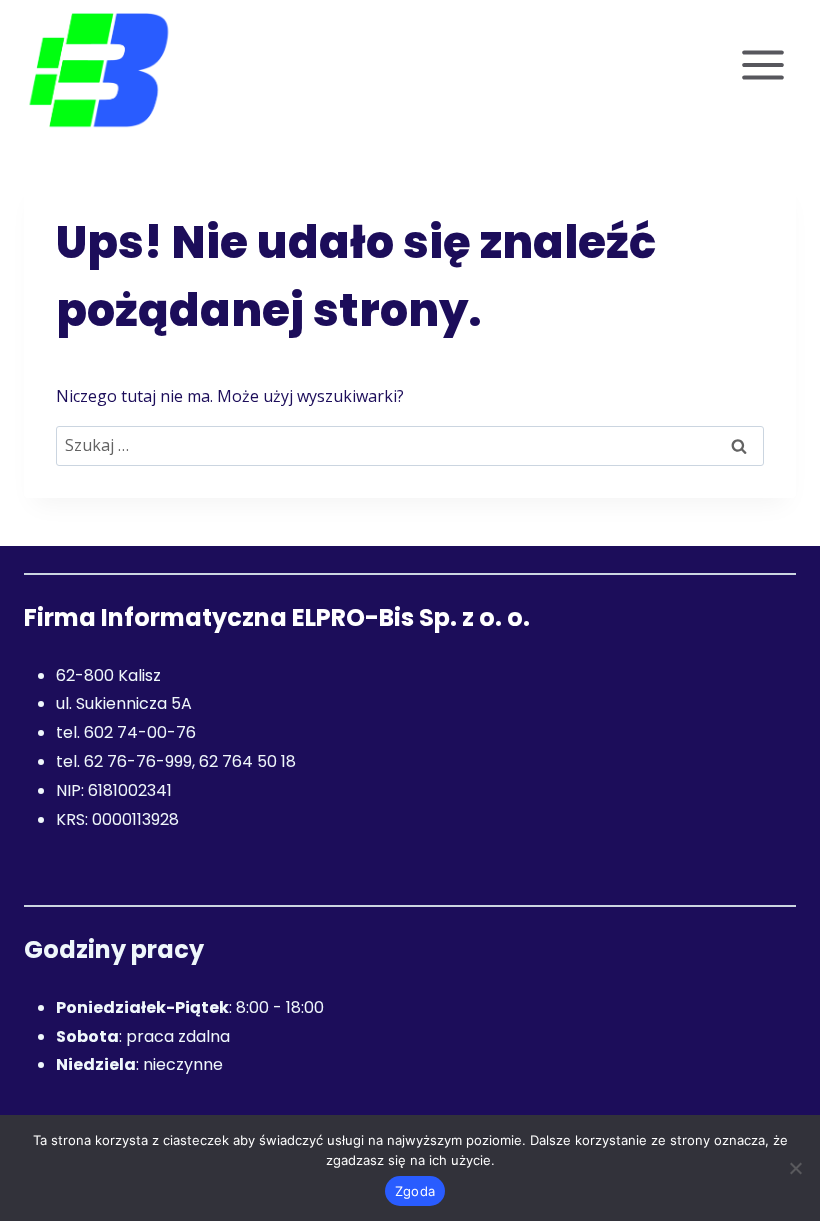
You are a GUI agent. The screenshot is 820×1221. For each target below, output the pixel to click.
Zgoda (415, 1191)
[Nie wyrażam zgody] (795, 1168)
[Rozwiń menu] (762, 64)
